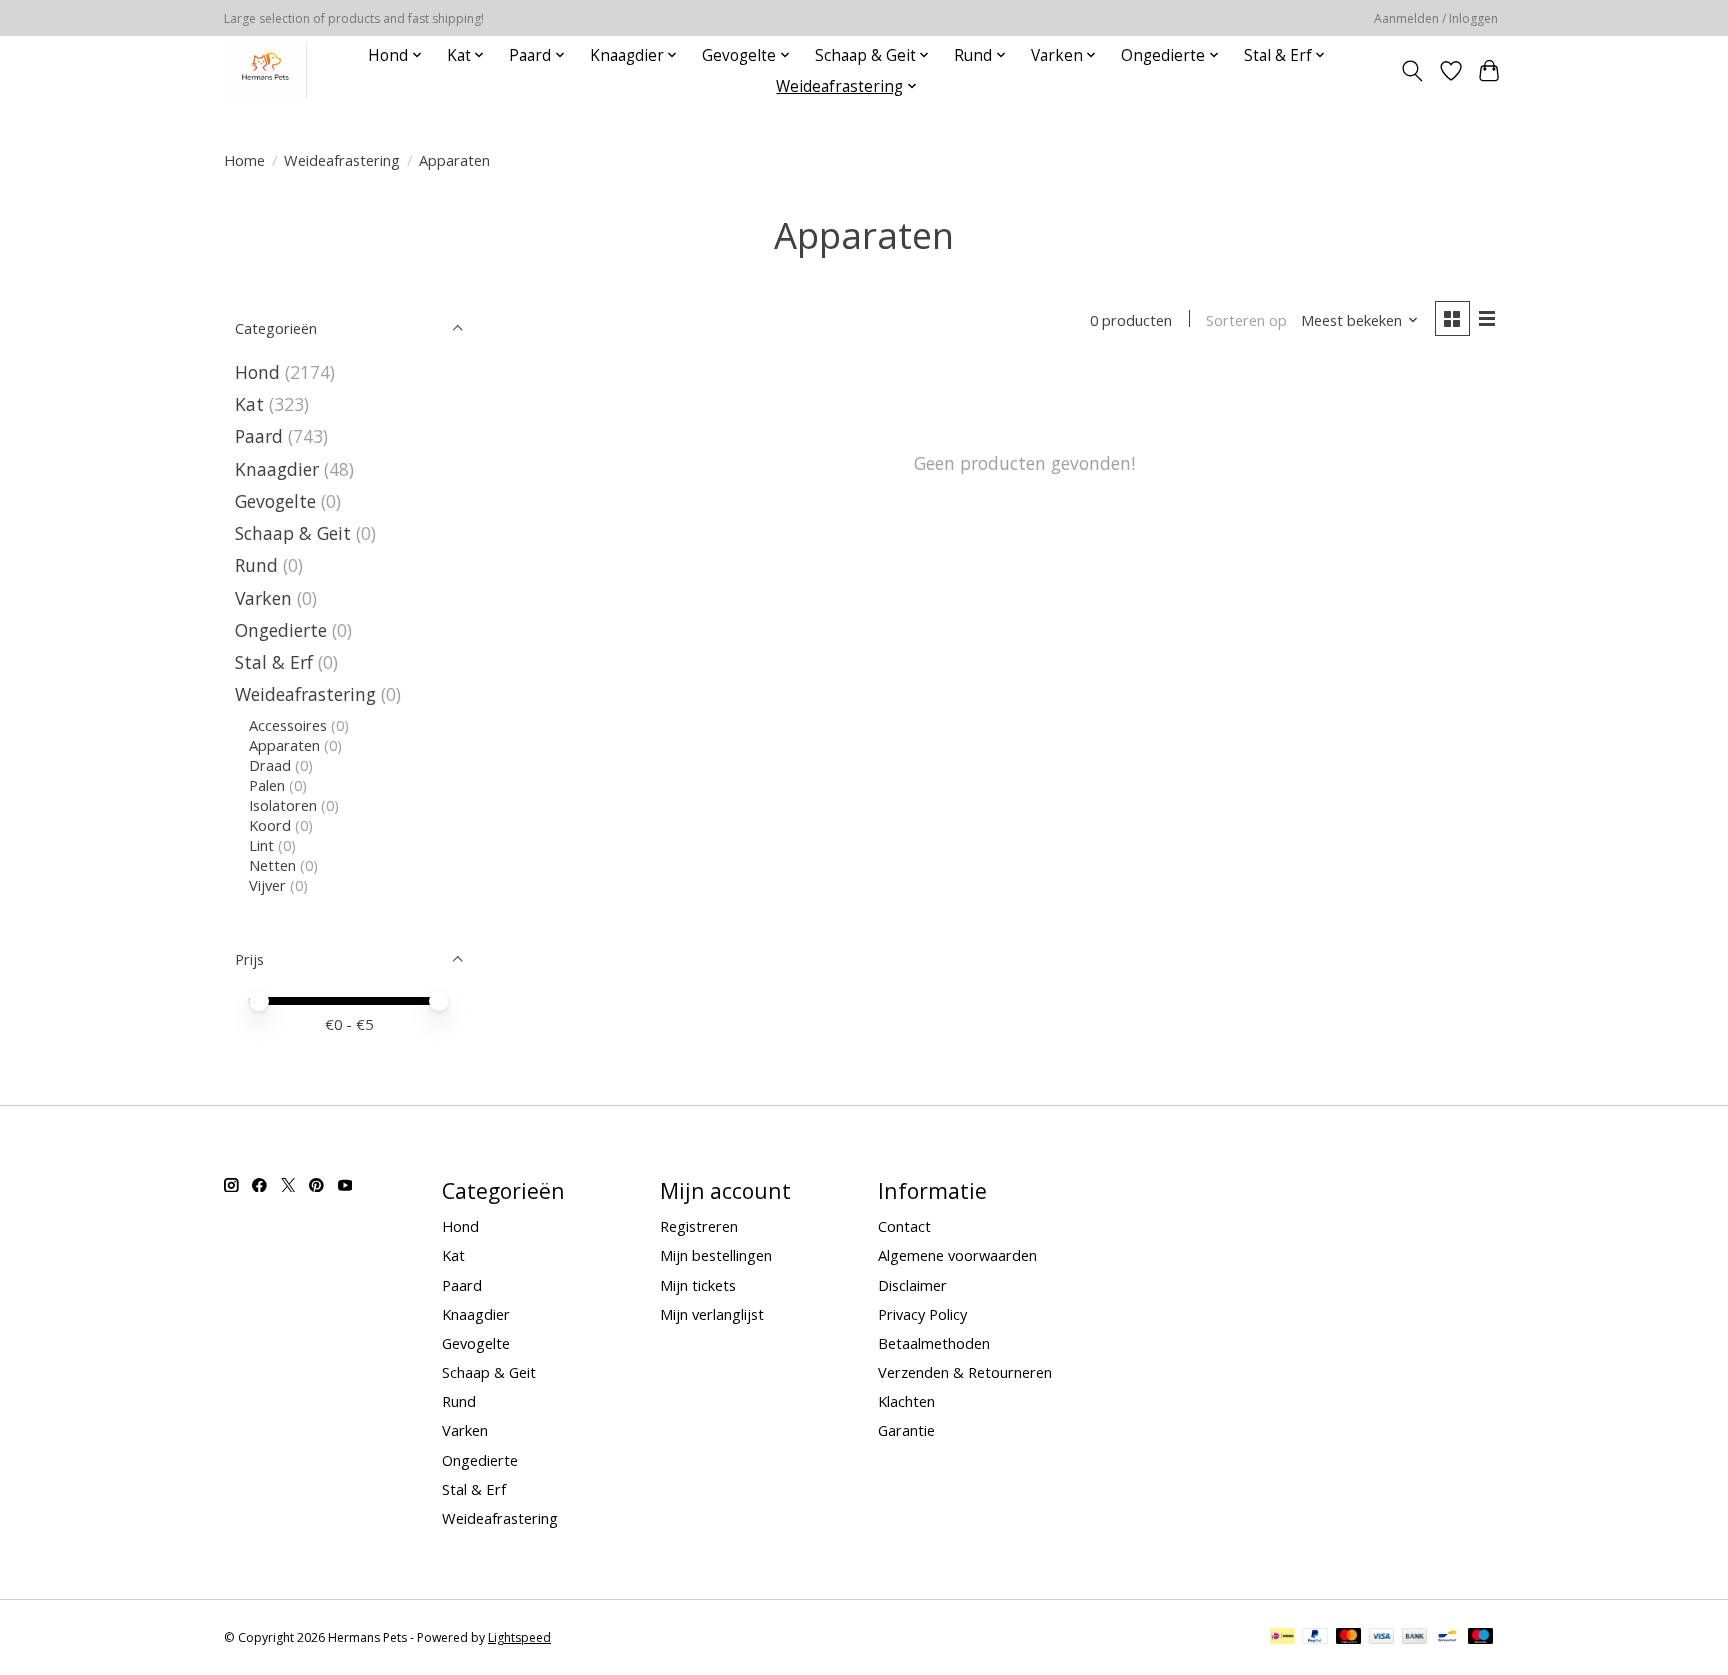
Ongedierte (281, 630)
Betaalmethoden (934, 1343)
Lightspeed (519, 1637)
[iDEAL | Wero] (1282, 1638)
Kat (249, 404)
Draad (270, 765)
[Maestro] (1481, 1638)
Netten (272, 865)
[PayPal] (1315, 1638)
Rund (256, 565)
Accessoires (288, 725)
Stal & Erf (274, 662)
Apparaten (284, 745)
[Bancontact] (1447, 1638)
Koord (270, 825)
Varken (263, 598)
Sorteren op (1246, 320)
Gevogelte (275, 501)
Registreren (699, 1226)
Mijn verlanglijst (712, 1314)
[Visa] (1382, 1638)
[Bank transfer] (1415, 1638)
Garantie (906, 1430)
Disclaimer (912, 1285)
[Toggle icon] (1412, 71)
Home (244, 160)
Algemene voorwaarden (957, 1255)
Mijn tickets (698, 1285)
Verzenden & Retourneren (965, 1372)
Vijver (267, 885)
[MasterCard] (1349, 1638)
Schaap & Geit (293, 533)
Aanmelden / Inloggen (1436, 18)
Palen (267, 785)
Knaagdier (277, 469)
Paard (259, 436)
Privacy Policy (922, 1314)
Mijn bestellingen (716, 1255)
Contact (904, 1226)
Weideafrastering (342, 160)
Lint (261, 845)
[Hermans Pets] (265, 70)
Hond (257, 372)
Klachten (906, 1401)
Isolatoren (283, 805)
